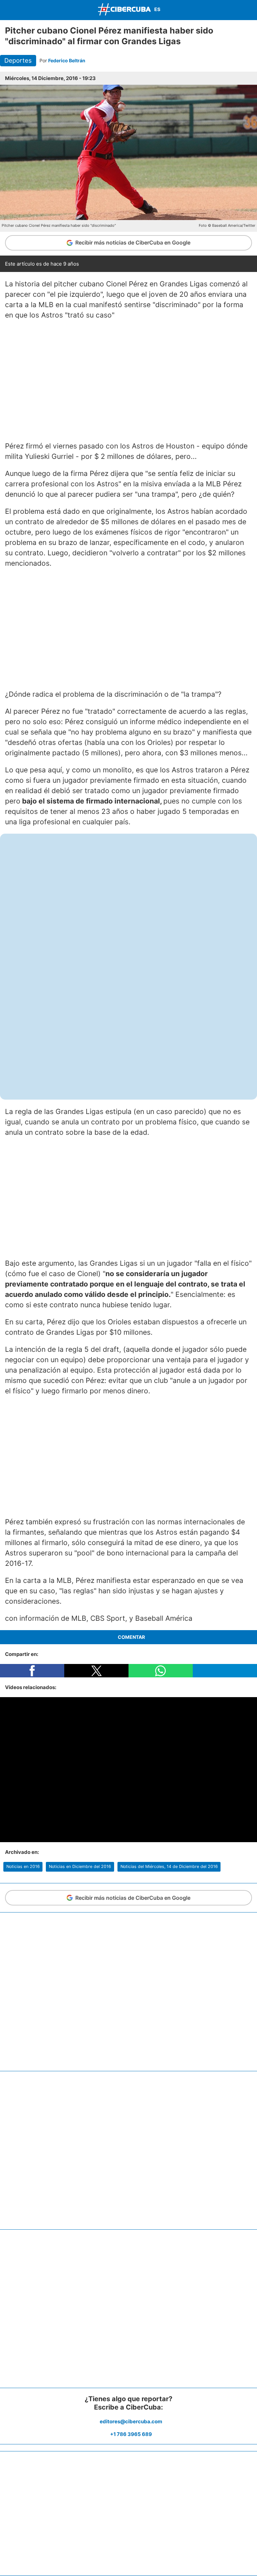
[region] (128, 380)
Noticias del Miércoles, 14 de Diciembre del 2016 (169, 1866)
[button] (32, 1671)
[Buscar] (250, 10)
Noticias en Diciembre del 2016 (80, 1866)
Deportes (18, 60)
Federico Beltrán (67, 60)
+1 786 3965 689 (131, 2434)
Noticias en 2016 (23, 1866)
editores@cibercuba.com (131, 2421)
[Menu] (7, 9)
